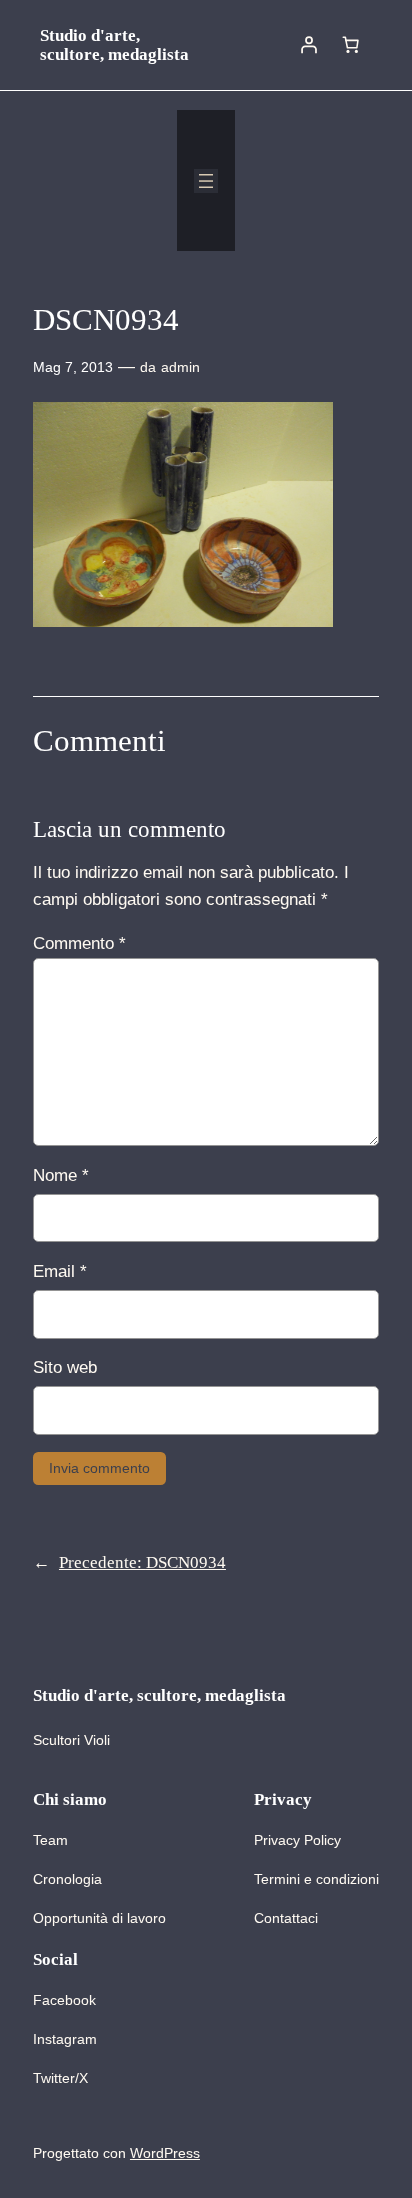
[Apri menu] (206, 181)
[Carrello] (351, 45)
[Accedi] (309, 45)
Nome (61, 1175)
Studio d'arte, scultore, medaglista (114, 45)
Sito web (65, 1367)
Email (60, 1271)
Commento (79, 943)
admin (180, 367)
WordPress (165, 2153)
